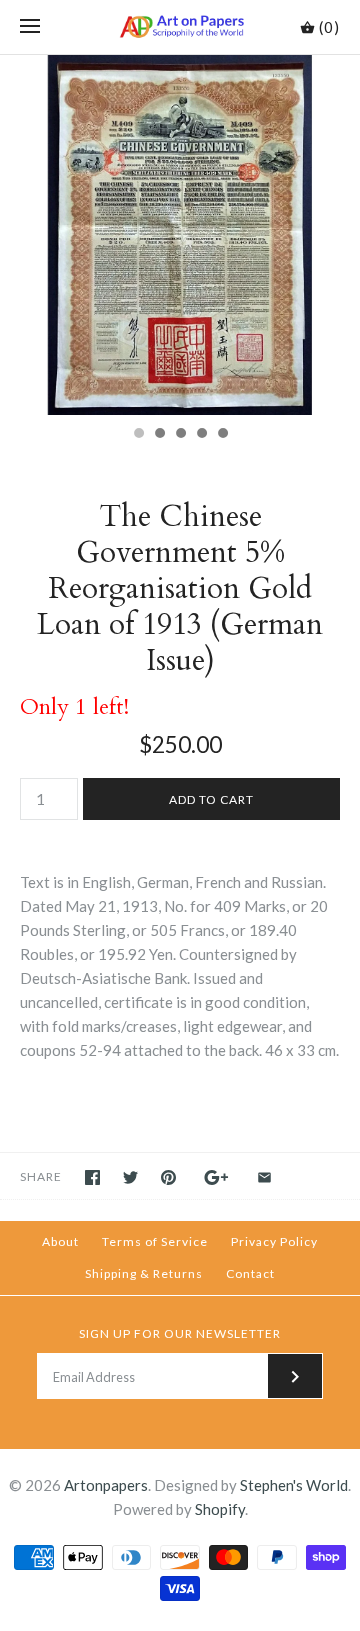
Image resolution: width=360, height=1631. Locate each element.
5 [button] (222, 435)
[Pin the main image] (168, 1177)
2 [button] (159, 435)
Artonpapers (106, 1485)
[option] (180, 235)
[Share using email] (264, 1177)
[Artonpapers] (180, 27)
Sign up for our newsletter (180, 1333)
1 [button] (138, 435)
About (60, 1241)
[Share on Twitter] (130, 1177)
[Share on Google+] (216, 1177)
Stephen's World (294, 1485)
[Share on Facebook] (92, 1177)
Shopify (220, 1509)
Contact (250, 1273)
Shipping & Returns (144, 1273)
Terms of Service (155, 1241)
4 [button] (201, 435)
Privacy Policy (274, 1241)
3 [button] (180, 435)
